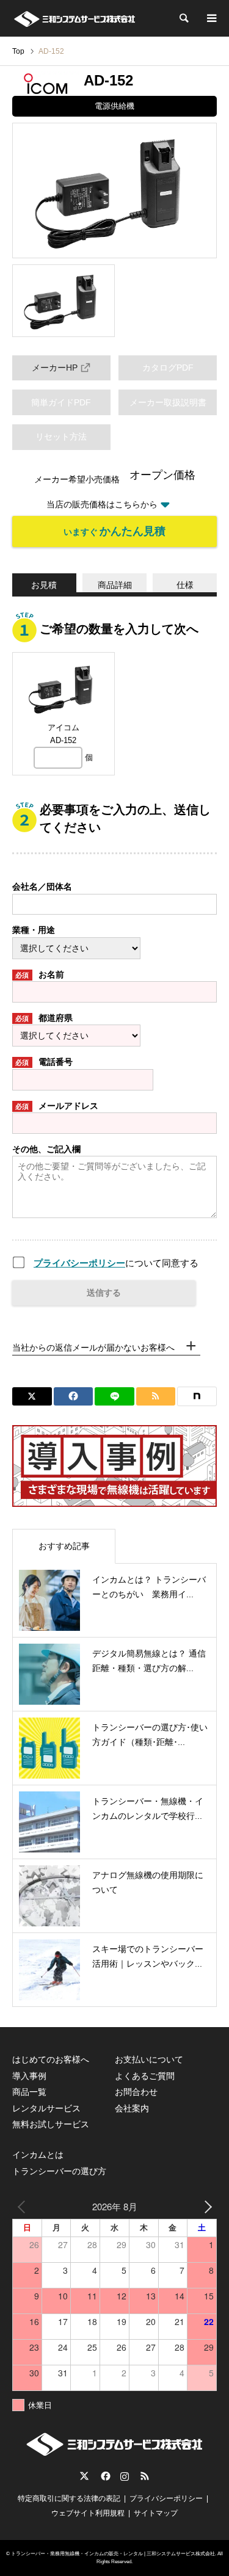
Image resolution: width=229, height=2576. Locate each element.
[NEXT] (205, 2206)
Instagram (125, 2476)
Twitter (84, 2476)
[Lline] (114, 1396)
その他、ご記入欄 (46, 1149)
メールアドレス (57, 1106)
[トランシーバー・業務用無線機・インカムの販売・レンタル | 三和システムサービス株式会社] (74, 18)
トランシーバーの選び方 (59, 2171)
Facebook (104, 2476)
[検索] (183, 18)
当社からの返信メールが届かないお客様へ (93, 1348)
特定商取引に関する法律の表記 (69, 2498)
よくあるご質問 (145, 2076)
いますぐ (114, 531)
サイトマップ (156, 2513)
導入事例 (29, 2076)
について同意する (116, 1263)
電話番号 (44, 1062)
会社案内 (132, 2108)
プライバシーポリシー (79, 1263)
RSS (145, 2476)
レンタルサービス (46, 2108)
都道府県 (44, 1018)
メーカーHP (55, 368)
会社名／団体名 (42, 887)
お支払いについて (149, 2059)
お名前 (40, 974)
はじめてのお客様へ (51, 2059)
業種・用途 (34, 930)
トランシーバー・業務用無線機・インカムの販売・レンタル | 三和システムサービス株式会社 (113, 2554)
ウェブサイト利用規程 (88, 2513)
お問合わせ (136, 2092)
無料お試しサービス (51, 2124)
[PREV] (24, 2206)
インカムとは (38, 2155)
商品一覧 (29, 2092)
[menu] (211, 18)
